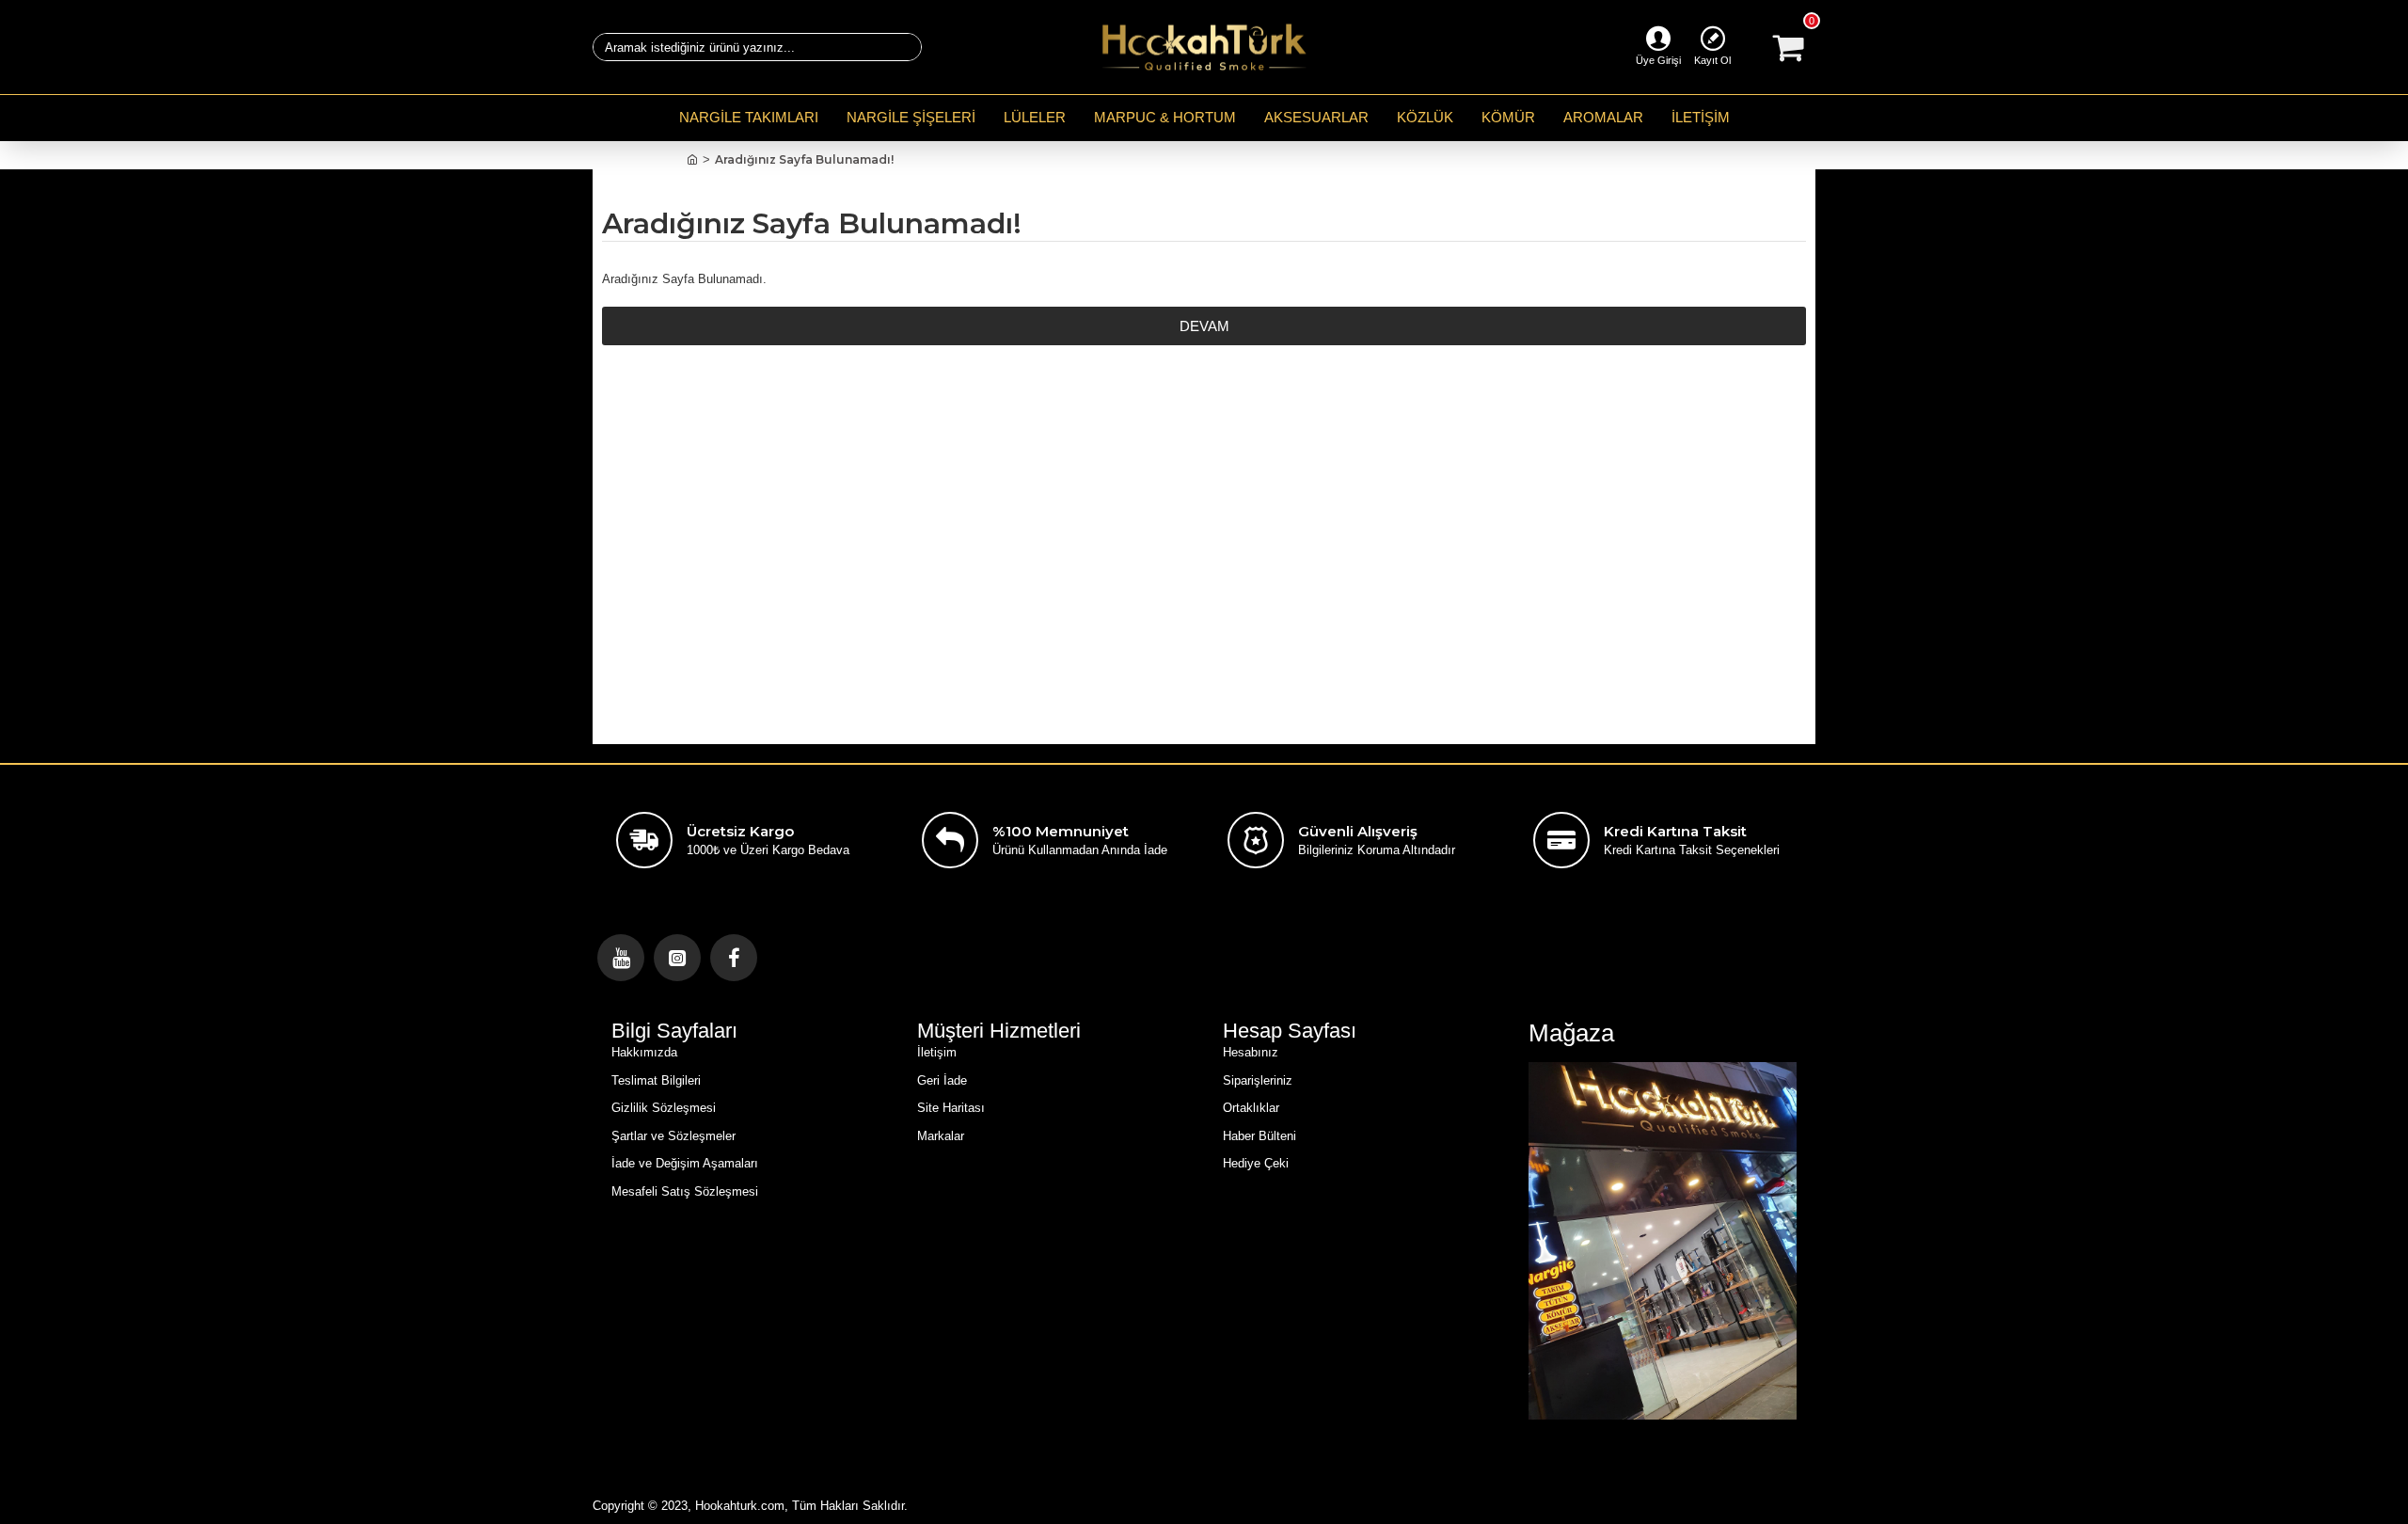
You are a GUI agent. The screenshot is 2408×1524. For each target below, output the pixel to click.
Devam (1204, 326)
